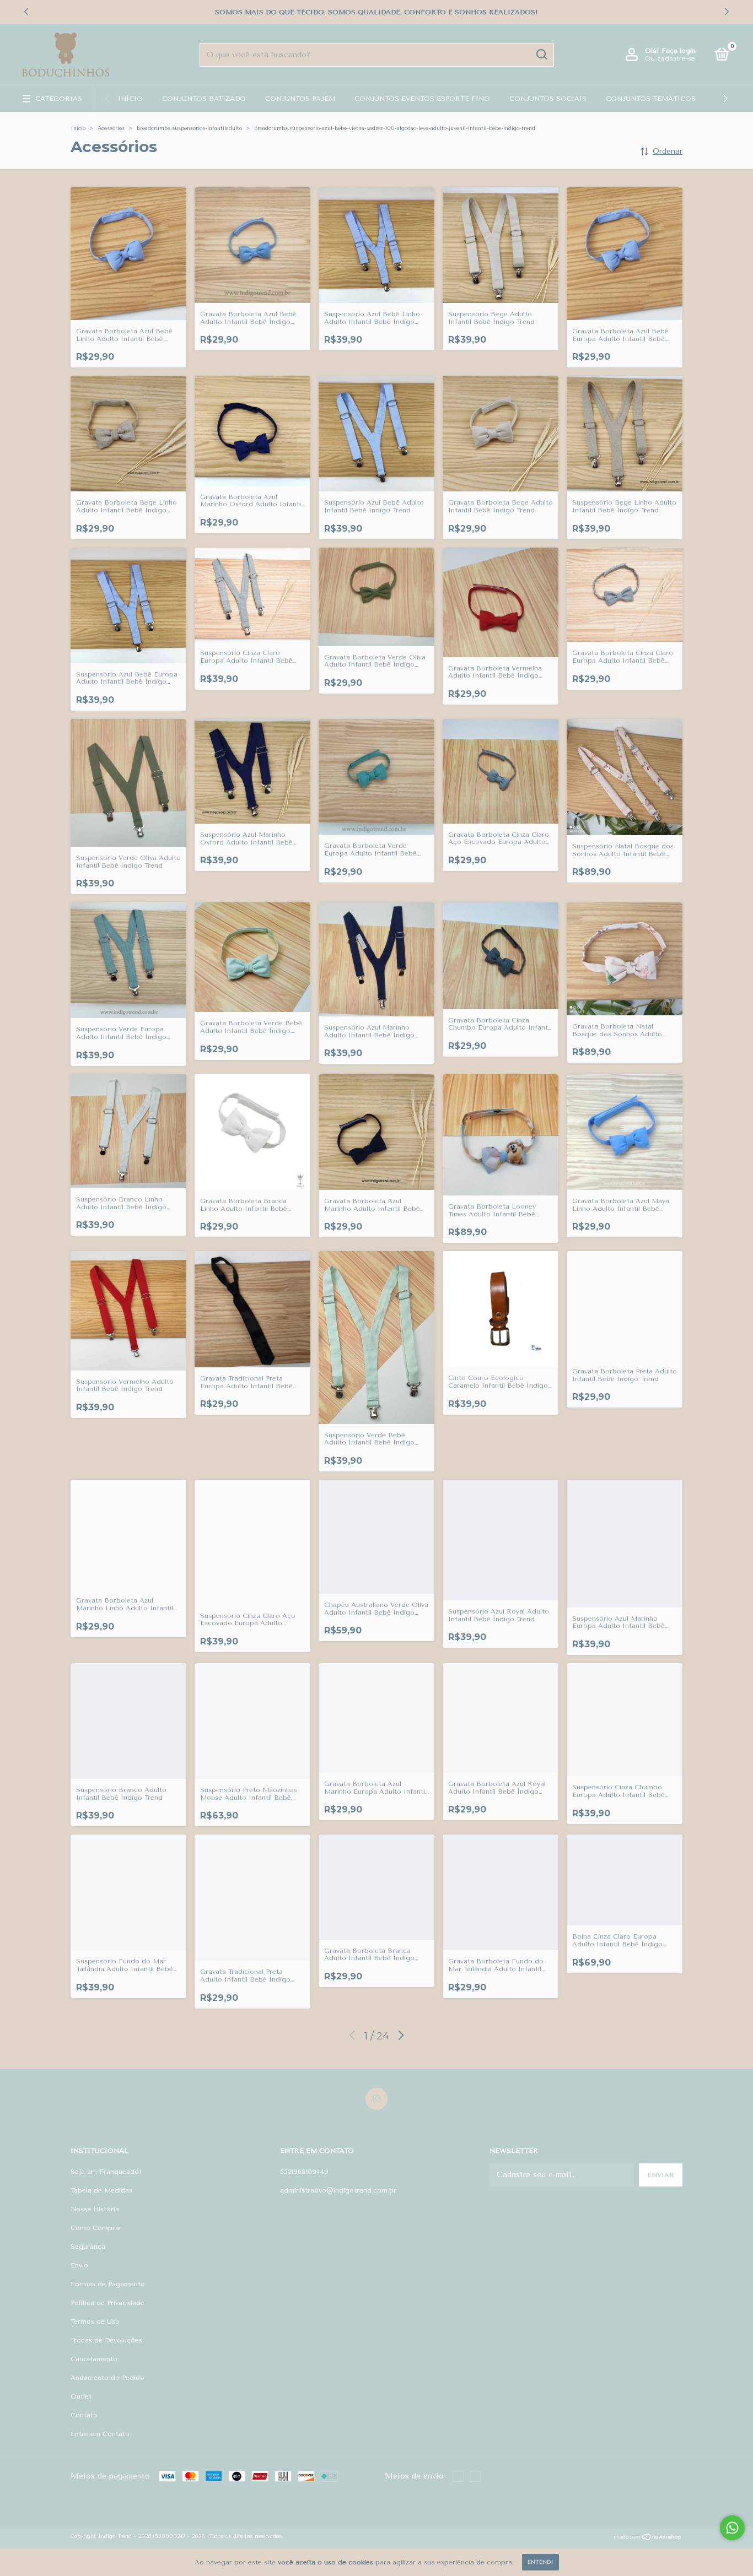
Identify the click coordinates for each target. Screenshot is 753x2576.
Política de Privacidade (107, 2303)
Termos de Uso (95, 2321)
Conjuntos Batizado (204, 99)
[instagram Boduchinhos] (376, 2099)
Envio (79, 2265)
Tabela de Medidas (101, 2190)
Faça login (679, 51)
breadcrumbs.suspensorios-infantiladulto (189, 128)
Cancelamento (94, 2359)
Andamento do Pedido (107, 2378)
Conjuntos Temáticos (651, 99)
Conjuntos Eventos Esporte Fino (422, 99)
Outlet (81, 2396)
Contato (84, 2415)
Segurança (88, 2247)
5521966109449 (304, 2172)
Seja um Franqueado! (106, 2172)
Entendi (540, 2562)
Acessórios (111, 128)
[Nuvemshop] (648, 2538)
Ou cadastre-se (670, 58)
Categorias (59, 99)
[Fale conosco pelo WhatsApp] (732, 2528)
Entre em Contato (100, 2434)
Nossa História (95, 2209)
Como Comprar (96, 2228)
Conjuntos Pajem (300, 99)
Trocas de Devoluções (106, 2340)
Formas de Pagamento (108, 2284)
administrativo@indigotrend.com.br (338, 2190)
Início (130, 99)
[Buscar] (541, 55)
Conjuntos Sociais (548, 99)
